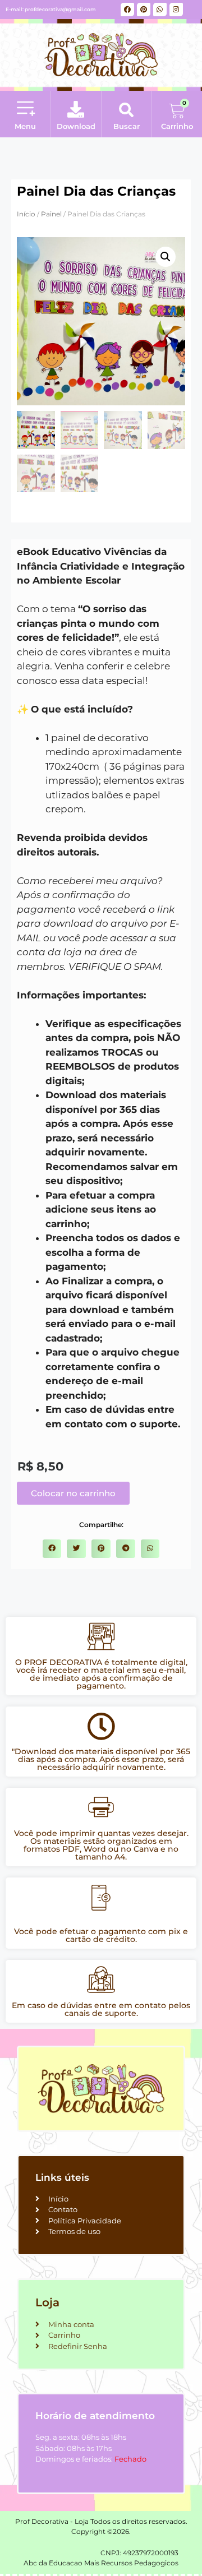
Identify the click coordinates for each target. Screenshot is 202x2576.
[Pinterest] (144, 10)
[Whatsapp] (160, 10)
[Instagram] (176, 10)
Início (26, 214)
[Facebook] (127, 10)
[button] (25, 109)
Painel (51, 214)
